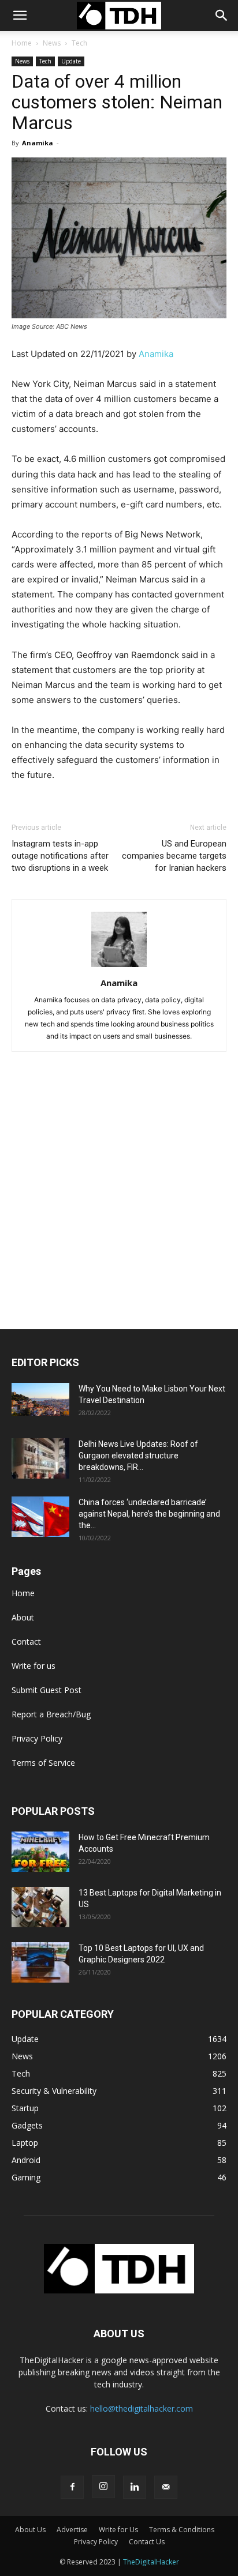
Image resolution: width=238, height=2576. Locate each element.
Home (22, 43)
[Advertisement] (119, 1205)
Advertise (72, 2530)
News (52, 43)
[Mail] (166, 2487)
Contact (26, 1642)
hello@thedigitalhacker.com (142, 2408)
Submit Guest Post (47, 1690)
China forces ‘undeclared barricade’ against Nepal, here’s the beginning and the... (149, 1514)
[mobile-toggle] (20, 16)
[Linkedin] (135, 2487)
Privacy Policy (37, 1738)
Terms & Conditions (182, 2530)
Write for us (34, 1666)
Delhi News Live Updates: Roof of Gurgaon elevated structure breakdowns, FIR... (138, 1456)
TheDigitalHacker (151, 2562)
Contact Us (147, 2542)
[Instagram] (103, 2487)
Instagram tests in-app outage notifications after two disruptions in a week (60, 856)
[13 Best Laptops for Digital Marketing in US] (40, 1907)
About (23, 1617)
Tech (79, 43)
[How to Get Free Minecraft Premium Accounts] (40, 1852)
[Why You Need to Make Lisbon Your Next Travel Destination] (40, 1399)
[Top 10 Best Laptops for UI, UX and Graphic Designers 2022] (40, 1962)
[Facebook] (72, 2487)
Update (71, 61)
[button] (222, 16)
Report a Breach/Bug (51, 1714)
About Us (30, 2530)
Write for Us (118, 2530)
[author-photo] (119, 967)
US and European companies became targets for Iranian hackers (174, 856)
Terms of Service (43, 1763)
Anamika (38, 143)
